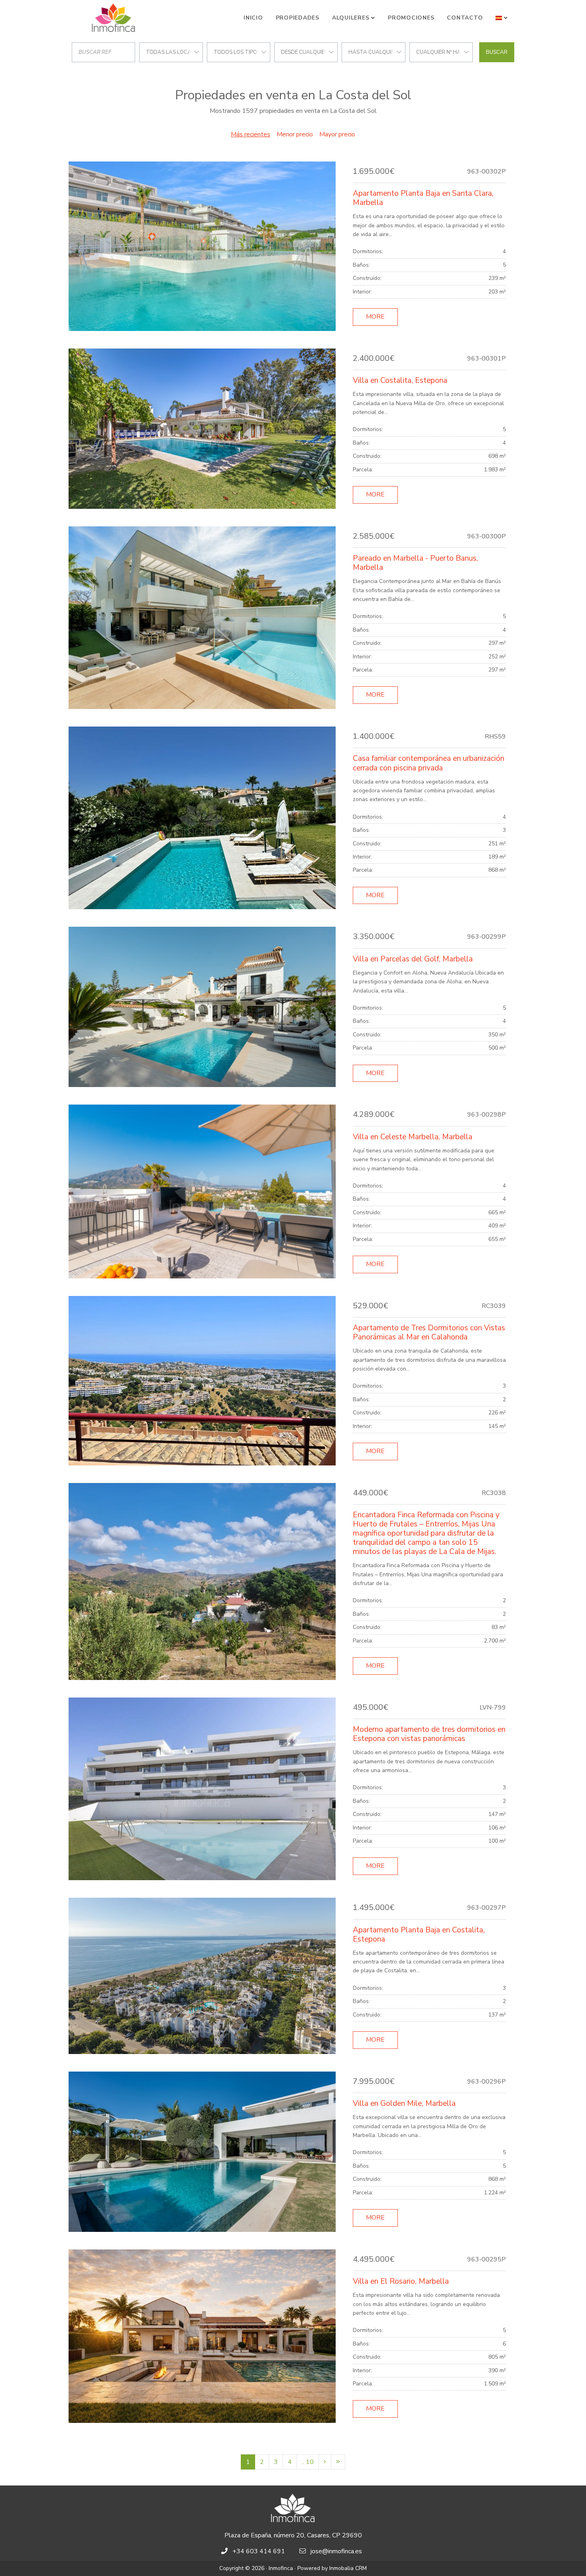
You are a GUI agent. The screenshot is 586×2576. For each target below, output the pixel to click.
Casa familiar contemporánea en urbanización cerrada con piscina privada (429, 763)
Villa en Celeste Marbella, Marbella (413, 1137)
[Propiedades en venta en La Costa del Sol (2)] (325, 2462)
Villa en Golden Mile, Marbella (404, 2103)
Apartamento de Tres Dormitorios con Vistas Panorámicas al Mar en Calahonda (429, 1332)
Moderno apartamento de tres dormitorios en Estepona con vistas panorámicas (429, 1734)
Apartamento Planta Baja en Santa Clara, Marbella (423, 198)
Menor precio (295, 134)
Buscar (497, 52)
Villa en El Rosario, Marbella (401, 2281)
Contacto (465, 18)
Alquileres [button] (351, 18)
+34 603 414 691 (259, 2551)
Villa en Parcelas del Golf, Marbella (413, 959)
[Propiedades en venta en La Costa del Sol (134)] (338, 2462)
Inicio (253, 18)
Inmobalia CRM (348, 2568)
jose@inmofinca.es (336, 2551)
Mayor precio (337, 134)
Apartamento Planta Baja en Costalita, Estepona (419, 1935)
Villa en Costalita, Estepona (400, 380)
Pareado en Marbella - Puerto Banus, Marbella (415, 563)
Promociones (411, 18)
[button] (502, 18)
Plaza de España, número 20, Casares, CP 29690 (293, 2535)
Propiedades (298, 18)
